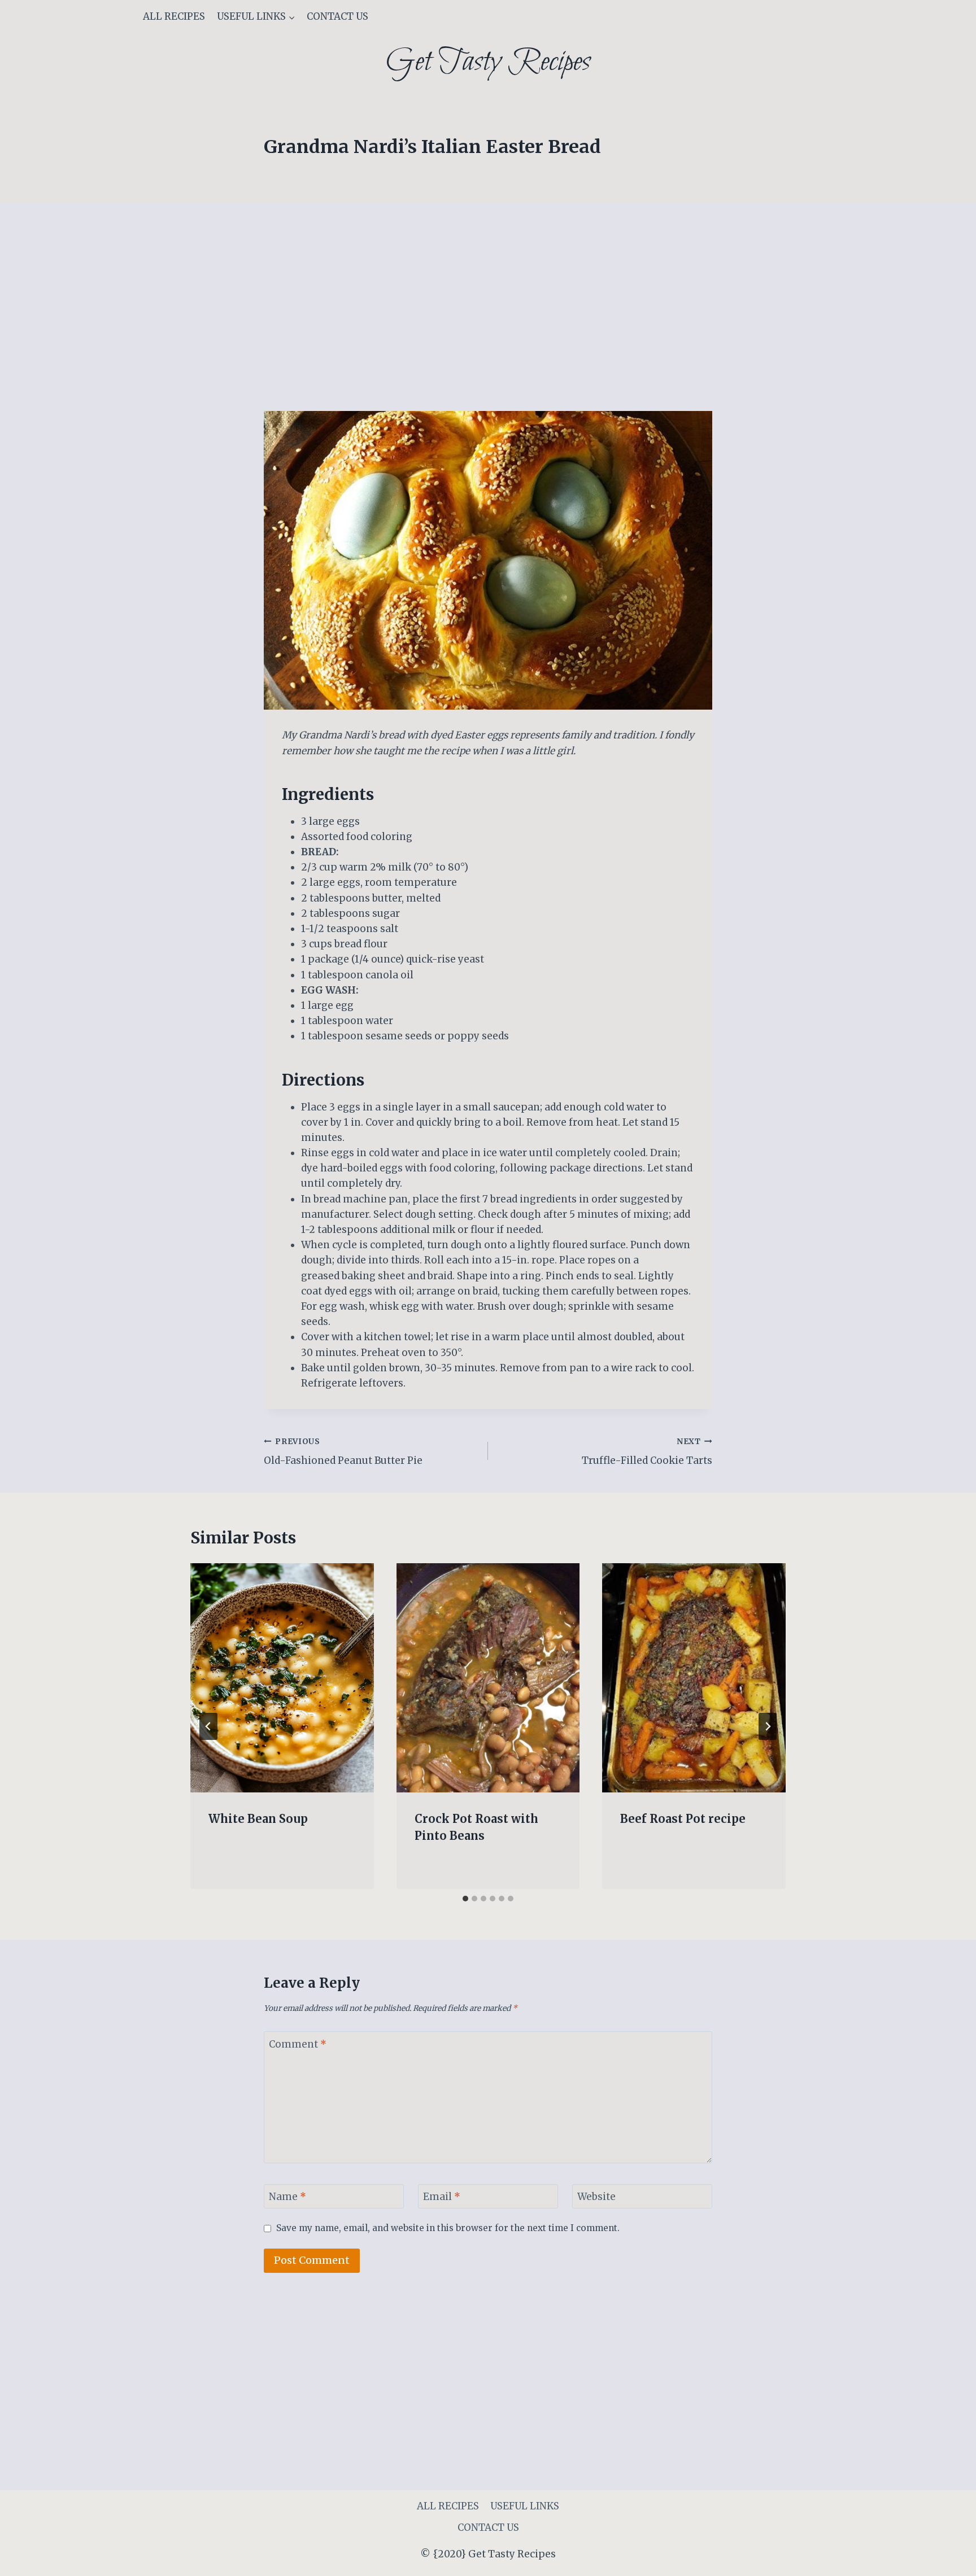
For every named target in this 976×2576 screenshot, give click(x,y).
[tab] (465, 1899)
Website (596, 2197)
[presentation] (282, 1678)
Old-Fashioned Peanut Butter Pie (343, 1452)
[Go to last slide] (208, 1726)
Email (442, 2197)
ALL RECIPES (174, 16)
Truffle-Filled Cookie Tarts (647, 1452)
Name (287, 2197)
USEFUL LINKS (525, 2506)
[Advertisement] (488, 327)
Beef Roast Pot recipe (683, 1819)
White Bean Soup (258, 1819)
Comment (298, 2044)
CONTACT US (337, 16)
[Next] (768, 1726)
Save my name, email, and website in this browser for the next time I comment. (448, 2228)
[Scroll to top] (947, 2559)
